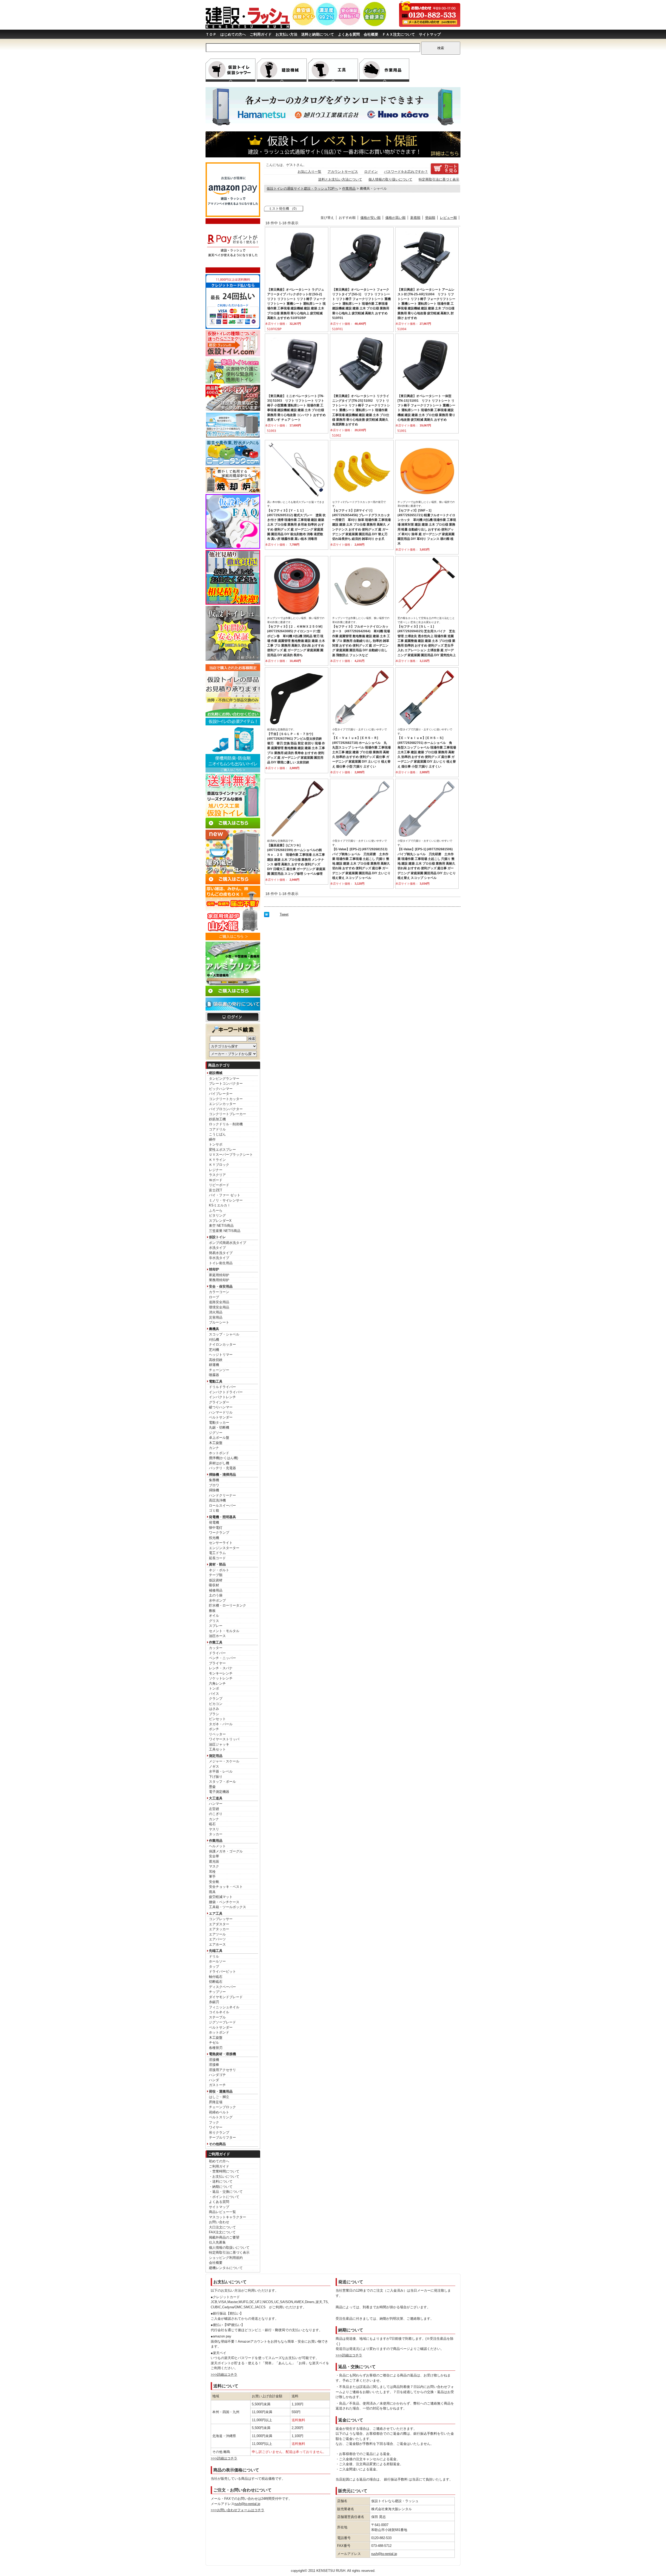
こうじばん (217, 1134)
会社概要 (371, 34)
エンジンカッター (222, 1104)
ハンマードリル (221, 1412)
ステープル (217, 2017)
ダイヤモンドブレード (226, 1997)
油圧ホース (217, 1636)
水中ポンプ (217, 1600)
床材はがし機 (219, 1463)
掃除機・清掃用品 (222, 1475)
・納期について (221, 2187)
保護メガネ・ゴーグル (226, 1851)
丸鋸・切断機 (219, 1427)
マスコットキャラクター (228, 2217)
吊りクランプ (219, 2133)
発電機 (214, 1522)
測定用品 (216, 1756)
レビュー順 (448, 218)
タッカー (216, 1834)
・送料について (221, 2181)
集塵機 (214, 1480)
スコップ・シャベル (224, 1334)
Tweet (284, 914)
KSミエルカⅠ (220, 1205)
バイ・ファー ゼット (225, 1195)
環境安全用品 (219, 1307)
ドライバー (217, 1653)
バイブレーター (221, 1094)
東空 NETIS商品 (221, 1226)
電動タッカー (219, 1423)
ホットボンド (219, 1453)
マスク (214, 1866)
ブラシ (214, 1714)
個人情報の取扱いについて (229, 2248)
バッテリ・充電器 (222, 1468)
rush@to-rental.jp (247, 2504)
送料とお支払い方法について (340, 179)
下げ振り (216, 1777)
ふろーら (216, 1210)
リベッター (217, 1734)
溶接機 (214, 2060)
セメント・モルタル (224, 1631)
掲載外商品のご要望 (224, 2237)
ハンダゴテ (217, 2075)
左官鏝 (214, 1809)
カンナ (214, 1448)
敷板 (212, 1611)
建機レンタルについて (226, 2268)
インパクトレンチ (222, 1397)
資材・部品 (217, 1564)
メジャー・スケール (224, 1761)
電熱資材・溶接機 (222, 2054)
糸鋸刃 (214, 2002)
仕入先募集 (217, 2242)
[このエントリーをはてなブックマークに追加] (267, 916)
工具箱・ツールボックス (228, 1907)
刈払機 (214, 1340)
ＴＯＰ (211, 34)
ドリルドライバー (222, 1387)
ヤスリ (214, 1829)
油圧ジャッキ (219, 1744)
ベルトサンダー (221, 1417)
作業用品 (216, 1841)
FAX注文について (222, 2232)
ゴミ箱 (214, 1510)
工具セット (217, 1749)
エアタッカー (219, 1929)
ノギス (214, 1766)
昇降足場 (216, 2102)
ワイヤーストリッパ (224, 1739)
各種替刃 (216, 2048)
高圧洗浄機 (217, 1500)
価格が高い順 (395, 218)
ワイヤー (216, 2127)
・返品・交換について (226, 2192)
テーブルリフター (222, 2137)
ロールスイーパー (222, 1506)
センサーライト (221, 1543)
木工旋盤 (216, 1443)
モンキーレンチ (221, 1673)
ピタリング (217, 1215)
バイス (214, 1694)
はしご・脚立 (219, 2097)
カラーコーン (219, 1292)
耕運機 (214, 1365)
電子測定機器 (219, 1792)
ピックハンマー (221, 1089)
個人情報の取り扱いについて (390, 179)
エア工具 (216, 1913)
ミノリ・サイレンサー (226, 1200)
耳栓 (212, 1872)
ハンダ (214, 2080)
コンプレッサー (221, 1919)
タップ (214, 1967)
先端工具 (216, 1951)
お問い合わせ (219, 2222)
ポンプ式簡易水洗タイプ (228, 1243)
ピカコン (216, 1704)
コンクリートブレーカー (228, 1114)
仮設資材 (216, 1580)
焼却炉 (214, 1269)
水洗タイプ (217, 1248)
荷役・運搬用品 (221, 2091)
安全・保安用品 (221, 1286)
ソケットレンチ (221, 1678)
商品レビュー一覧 (222, 2212)
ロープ (214, 1297)
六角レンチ (217, 1683)
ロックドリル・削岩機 (226, 1124)
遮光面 (214, 1861)
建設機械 (216, 1073)
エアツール (217, 1934)
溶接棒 (214, 2065)
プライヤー (217, 1663)
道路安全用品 (219, 1302)
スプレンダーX (220, 1221)
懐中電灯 (216, 1528)
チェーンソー (219, 1370)
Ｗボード (216, 1180)
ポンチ (214, 1729)
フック (214, 2122)
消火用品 (216, 1312)
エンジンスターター (224, 1548)
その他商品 (217, 2144)
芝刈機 (214, 1350)
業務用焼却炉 (219, 1280)
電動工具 (216, 1381)
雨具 (212, 1892)
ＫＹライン (217, 1160)
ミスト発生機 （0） (284, 209)
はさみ (214, 1709)
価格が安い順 (370, 218)
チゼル (214, 2043)
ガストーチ (217, 2085)
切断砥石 (216, 1982)
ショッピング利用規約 (226, 2258)
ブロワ (214, 1485)
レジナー (216, 1170)
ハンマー (216, 1804)
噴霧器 (214, 1375)
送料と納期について (318, 34)
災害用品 (216, 1317)
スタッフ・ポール (222, 1782)
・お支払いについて (224, 2177)
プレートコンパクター (226, 1084)
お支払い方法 (286, 34)
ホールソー (217, 1961)
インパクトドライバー (226, 1392)
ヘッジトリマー (221, 1355)
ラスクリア (217, 1175)
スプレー (216, 1626)
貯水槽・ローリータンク (228, 1605)
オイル (214, 1616)
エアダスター (219, 1924)
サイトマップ (430, 34)
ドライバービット (222, 1971)
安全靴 (214, 1882)
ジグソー (216, 1433)
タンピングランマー (224, 1079)
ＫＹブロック (219, 1165)
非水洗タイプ (219, 1258)
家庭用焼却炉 (219, 1275)
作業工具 (216, 1642)
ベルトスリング (221, 2117)
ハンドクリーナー (222, 1495)
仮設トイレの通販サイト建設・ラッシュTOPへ (302, 188)
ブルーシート (219, 1322)
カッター (216, 1648)
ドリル (214, 1956)
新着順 (415, 218)
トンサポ (216, 1144)
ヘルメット (217, 1846)
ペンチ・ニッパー (222, 1658)
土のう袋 (216, 1595)
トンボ (214, 1688)
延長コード (217, 1558)
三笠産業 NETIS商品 (225, 1231)
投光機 (214, 1538)
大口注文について (222, 2227)
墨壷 (212, 1787)
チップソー (217, 1992)
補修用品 (216, 1590)
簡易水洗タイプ (221, 1253)
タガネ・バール (221, 1724)
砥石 (212, 1824)
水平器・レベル (221, 1771)
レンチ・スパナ (221, 1668)
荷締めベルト (219, 2112)
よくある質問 (349, 34)
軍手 (212, 1877)
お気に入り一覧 (309, 172)
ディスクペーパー (222, 1987)
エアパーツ (217, 1939)
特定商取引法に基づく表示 (229, 2252)
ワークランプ (219, 1533)
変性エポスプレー (222, 1150)
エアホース (217, 1944)
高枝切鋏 (216, 1360)
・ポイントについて (224, 2197)
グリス (214, 1621)
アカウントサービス (343, 172)
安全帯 (214, 1856)
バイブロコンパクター (226, 1109)
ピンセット (217, 1719)
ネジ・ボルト (219, 1570)
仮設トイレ (217, 1237)
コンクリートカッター (226, 1099)
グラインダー (219, 1402)
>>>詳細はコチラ (224, 2374)
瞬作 (212, 1139)
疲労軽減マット (221, 1897)
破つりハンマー (221, 1407)
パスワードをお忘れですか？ (406, 172)
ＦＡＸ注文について (399, 34)
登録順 (430, 218)
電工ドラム (217, 1553)
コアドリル (217, 1129)
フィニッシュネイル (224, 2007)
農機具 (214, 1329)
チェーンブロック (222, 2107)
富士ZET (216, 1190)
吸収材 (214, 1585)
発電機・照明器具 (222, 1517)
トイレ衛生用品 (221, 1263)
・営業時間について (224, 2171)
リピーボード (219, 1185)
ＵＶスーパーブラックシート (231, 1155)
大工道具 (216, 1798)
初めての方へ (219, 2161)
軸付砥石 (216, 1977)
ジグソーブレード (222, 2022)
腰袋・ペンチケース (224, 1902)
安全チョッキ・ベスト (226, 1887)
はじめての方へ (233, 34)
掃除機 (214, 1490)
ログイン (371, 172)
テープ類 (216, 1575)
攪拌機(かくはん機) (223, 1458)
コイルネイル (219, 2012)
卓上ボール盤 (219, 1438)
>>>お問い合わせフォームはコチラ (238, 2510)
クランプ (216, 1699)
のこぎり (216, 1814)
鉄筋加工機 (217, 1119)
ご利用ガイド (261, 34)
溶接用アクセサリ (222, 2070)
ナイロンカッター (222, 1344)
